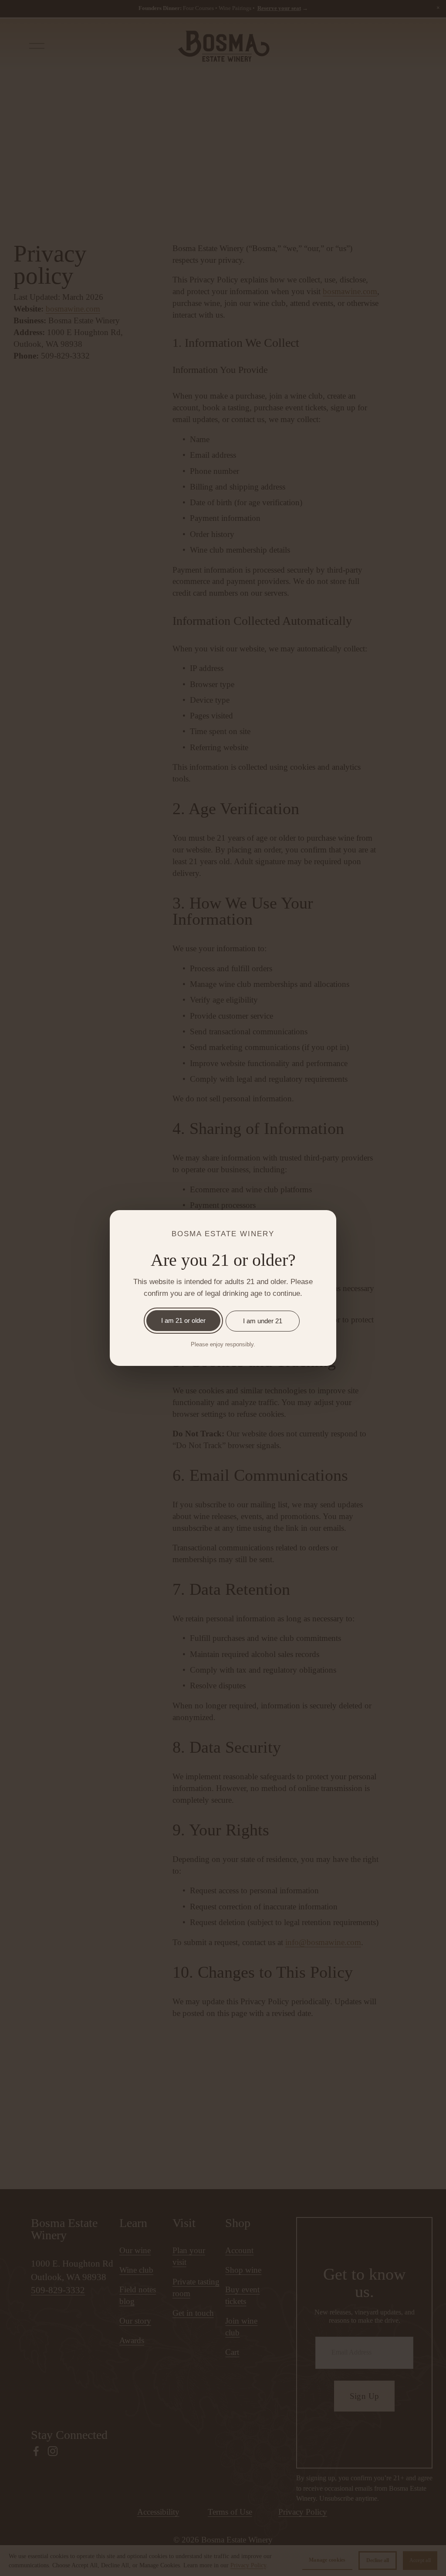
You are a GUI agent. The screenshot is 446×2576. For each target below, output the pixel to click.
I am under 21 (263, 1321)
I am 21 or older (183, 1320)
